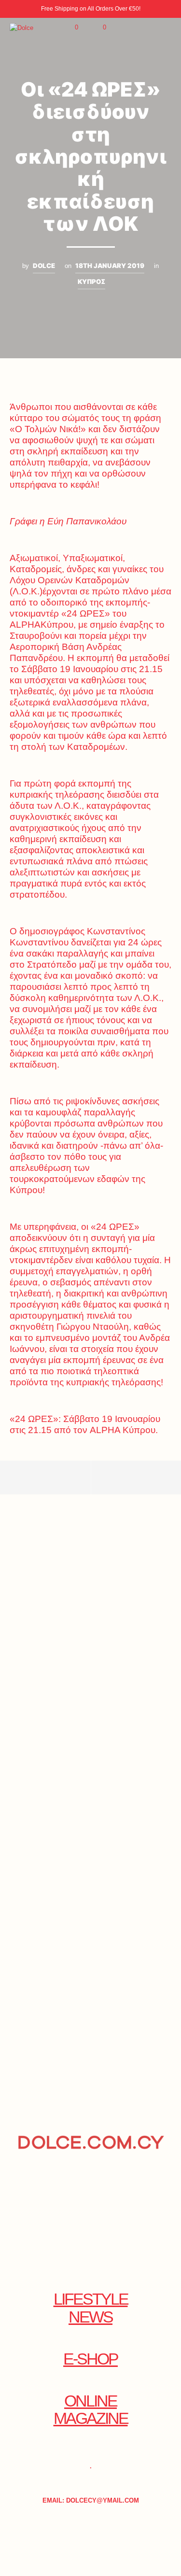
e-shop (90, 2359)
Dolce (44, 266)
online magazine (91, 2410)
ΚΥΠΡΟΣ (91, 282)
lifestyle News (91, 2308)
